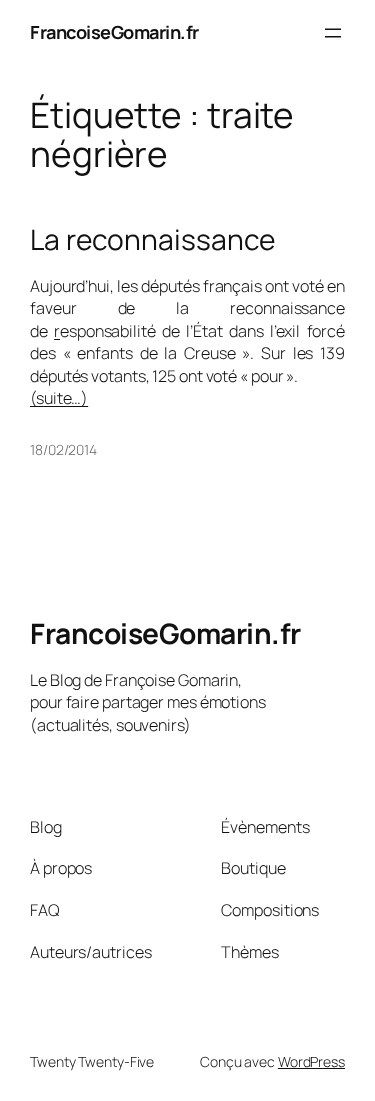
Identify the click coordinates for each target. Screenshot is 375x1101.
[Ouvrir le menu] (333, 33)
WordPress (311, 1061)
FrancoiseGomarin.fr (114, 32)
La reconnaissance (152, 240)
